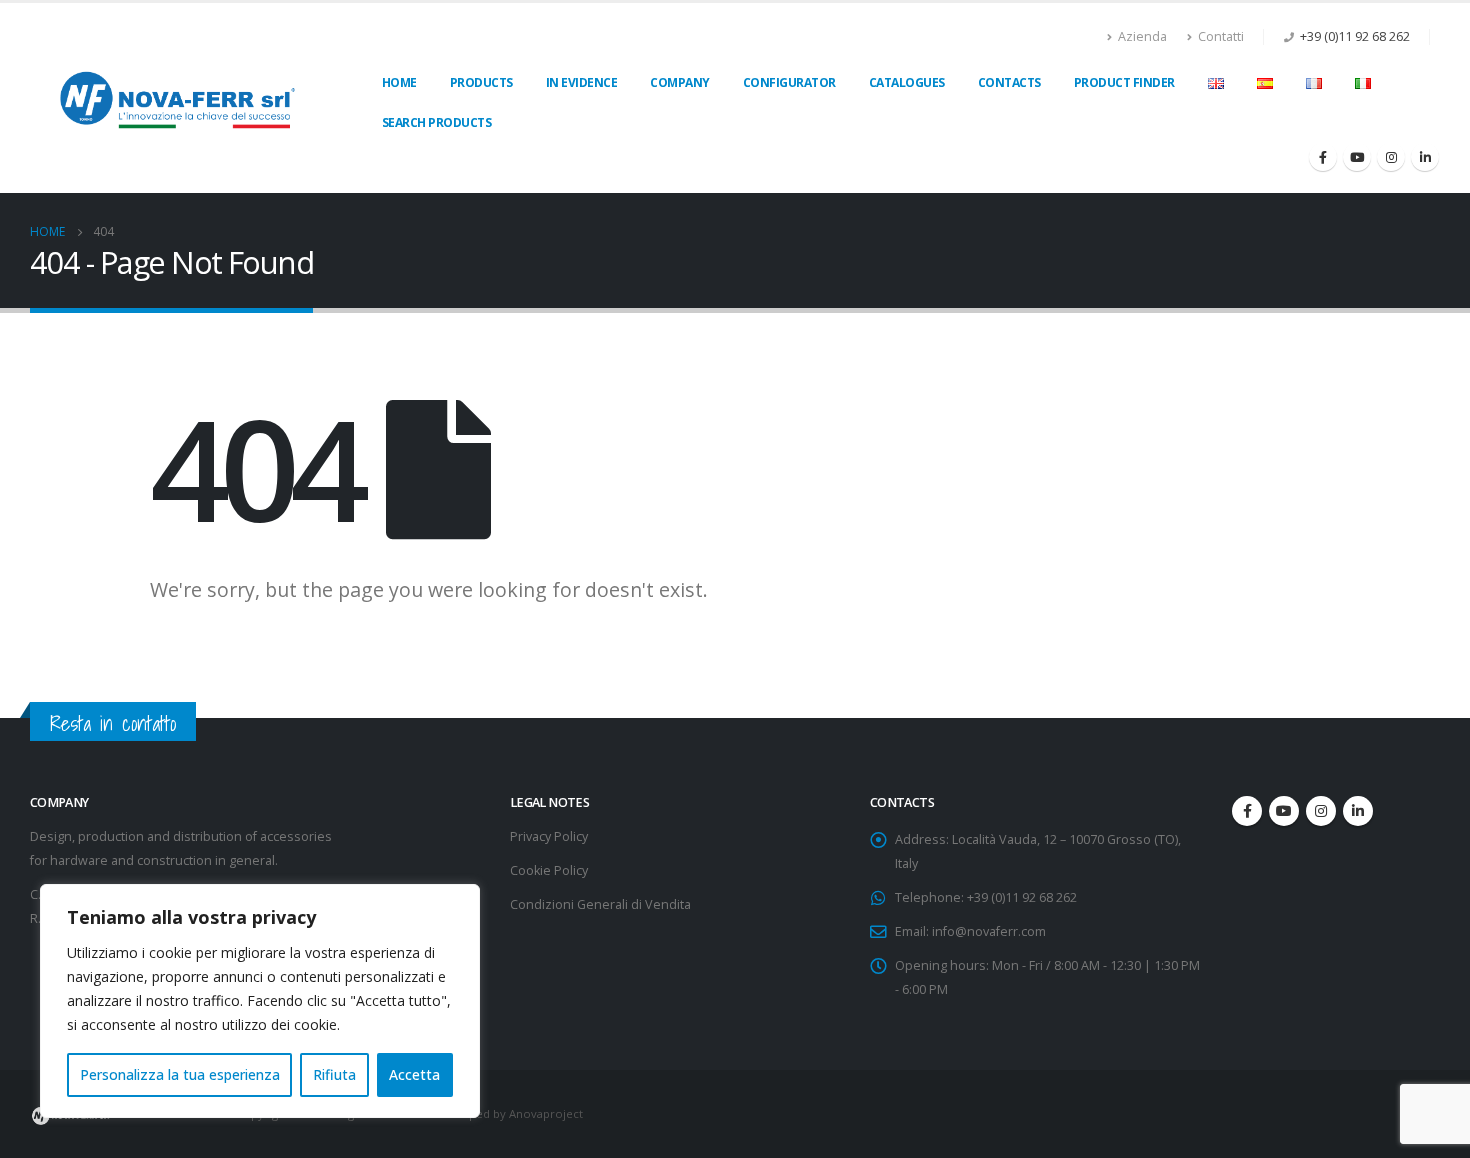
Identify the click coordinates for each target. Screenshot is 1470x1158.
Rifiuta (334, 1074)
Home (399, 82)
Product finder (1124, 82)
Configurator (789, 82)
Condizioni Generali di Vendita (600, 904)
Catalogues (907, 82)
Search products (437, 122)
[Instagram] (1391, 157)
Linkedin (1358, 811)
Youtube (1284, 811)
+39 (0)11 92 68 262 (1355, 36)
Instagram (1321, 811)
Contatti (1221, 36)
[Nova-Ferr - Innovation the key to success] (177, 97)
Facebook (1247, 811)
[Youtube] (1357, 157)
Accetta (414, 1074)
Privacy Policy (549, 836)
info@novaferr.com (989, 931)
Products (481, 82)
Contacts (1009, 82)
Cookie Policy (549, 870)
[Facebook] (1323, 157)
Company (680, 82)
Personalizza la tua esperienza (180, 1074)
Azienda (1142, 36)
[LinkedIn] (1425, 157)
